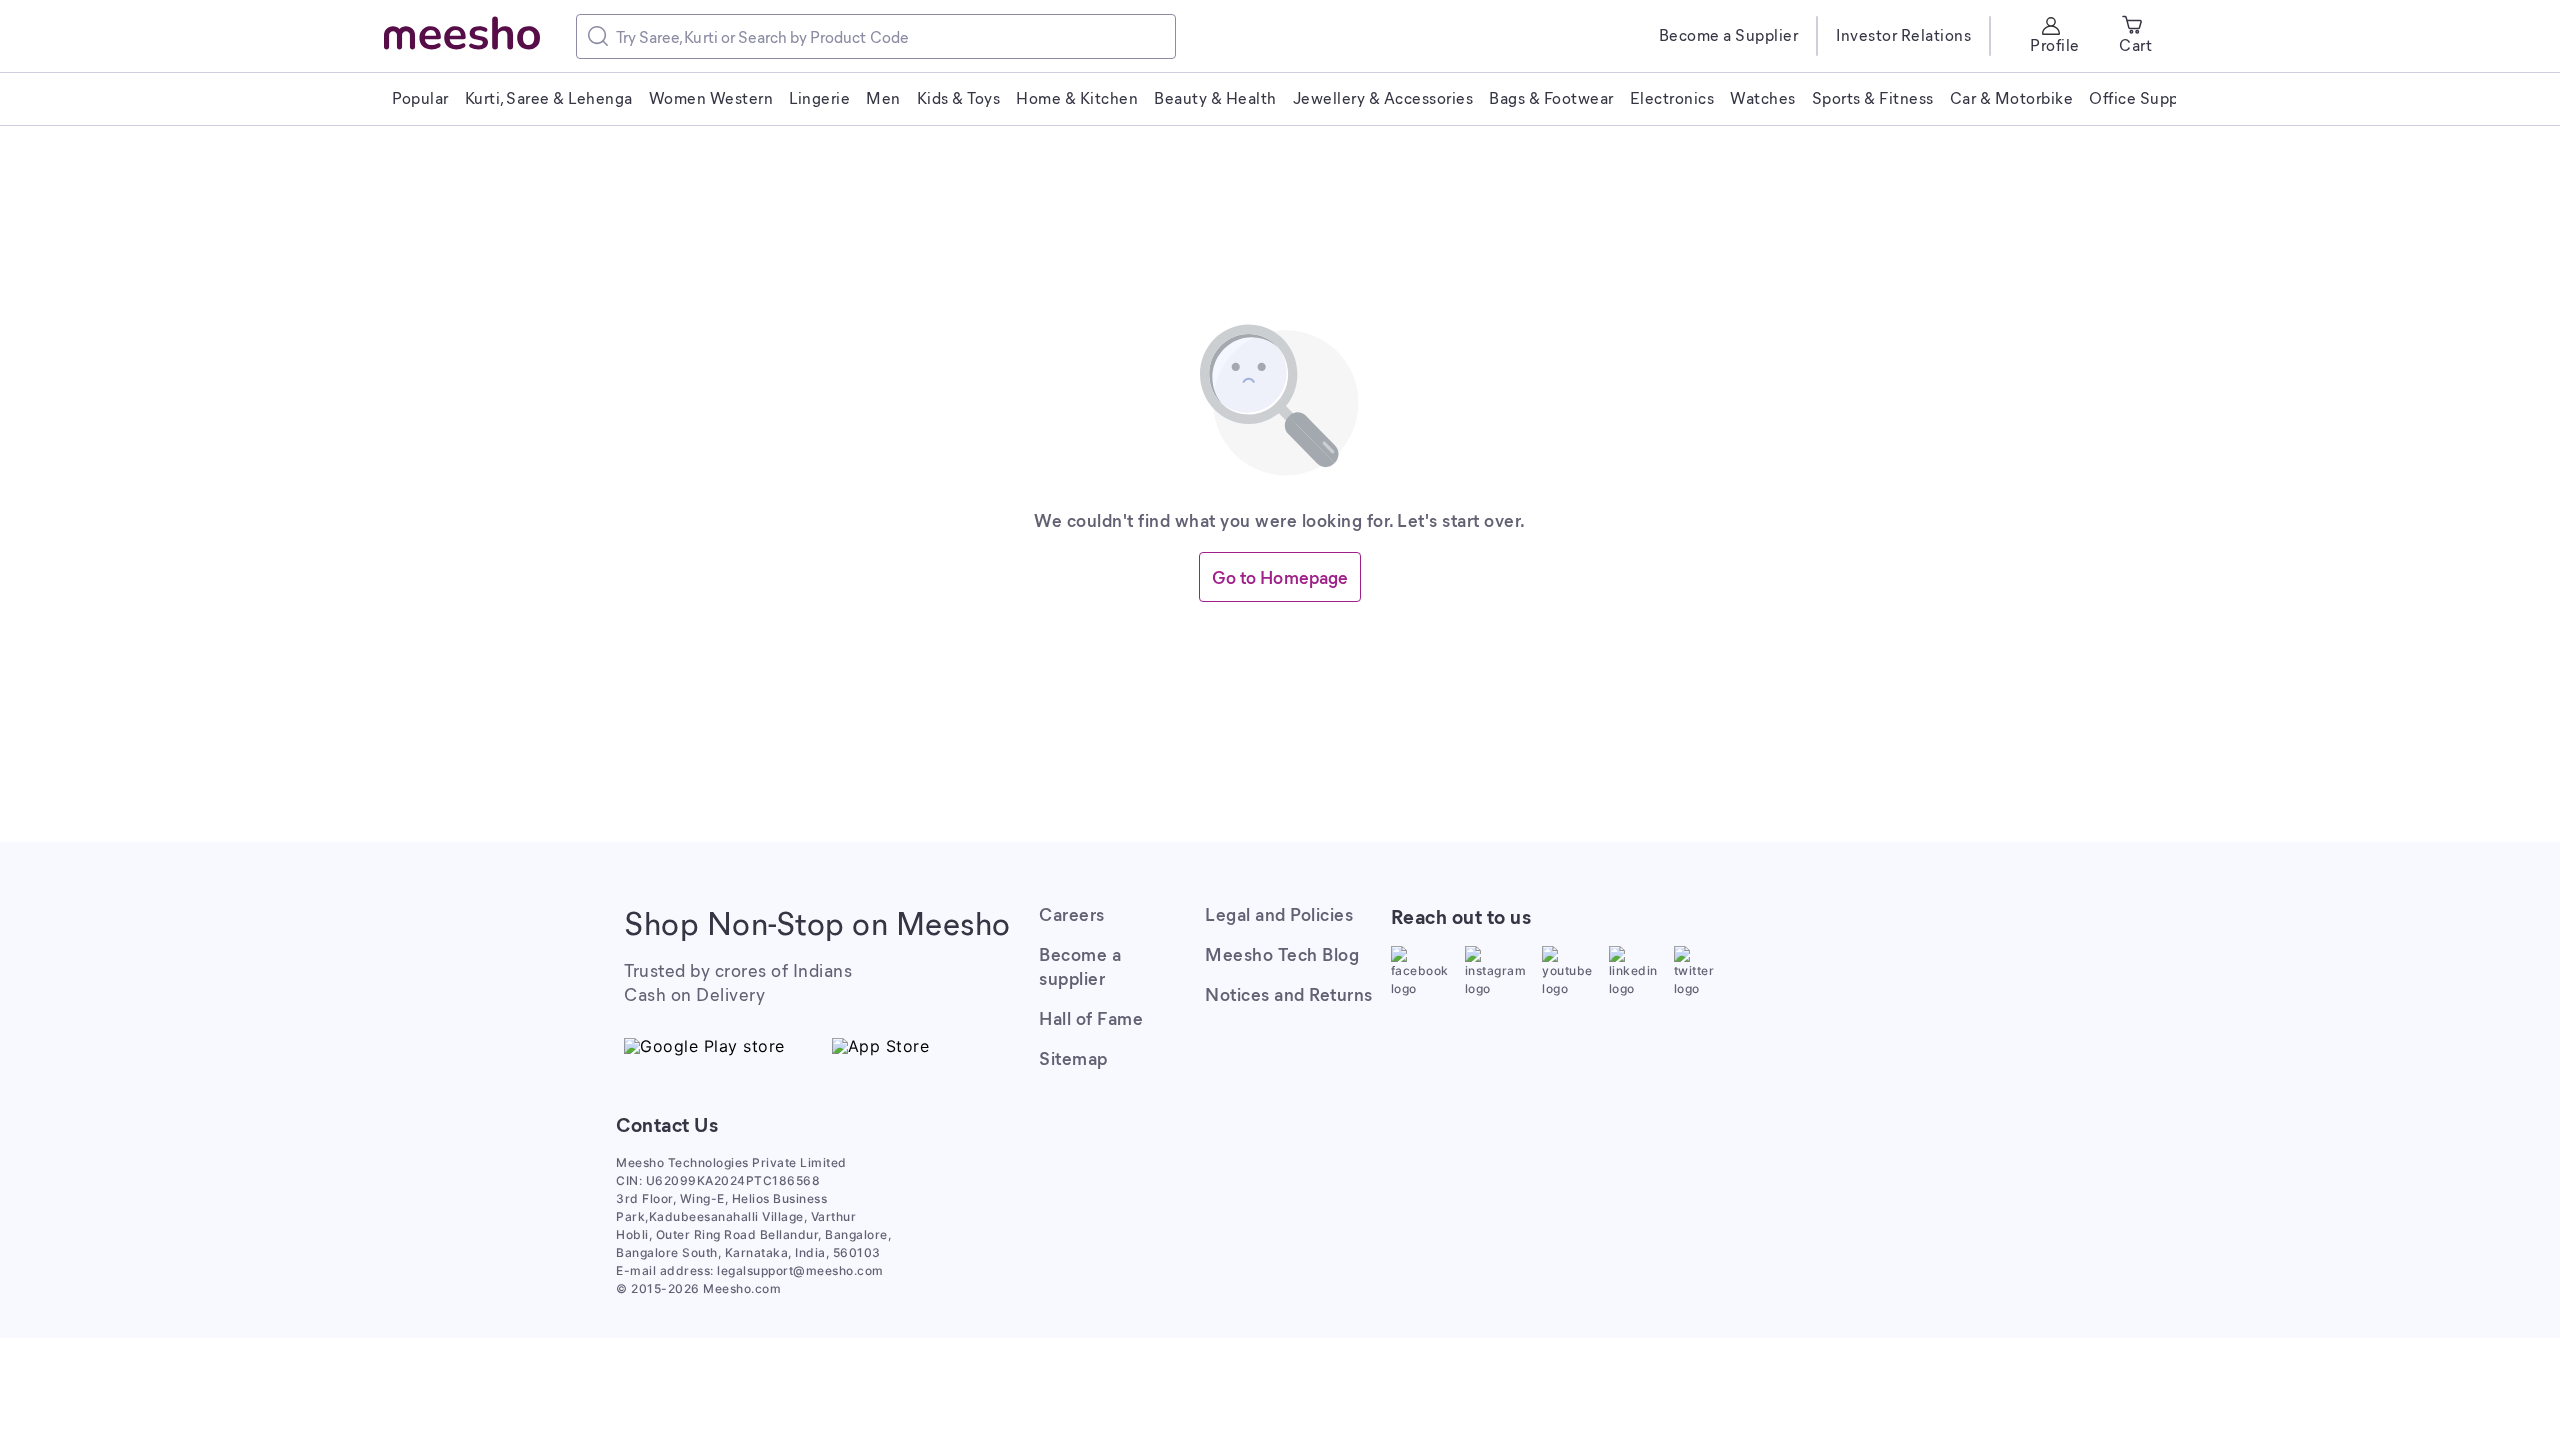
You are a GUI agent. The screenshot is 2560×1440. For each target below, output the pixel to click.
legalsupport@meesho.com (800, 1270)
